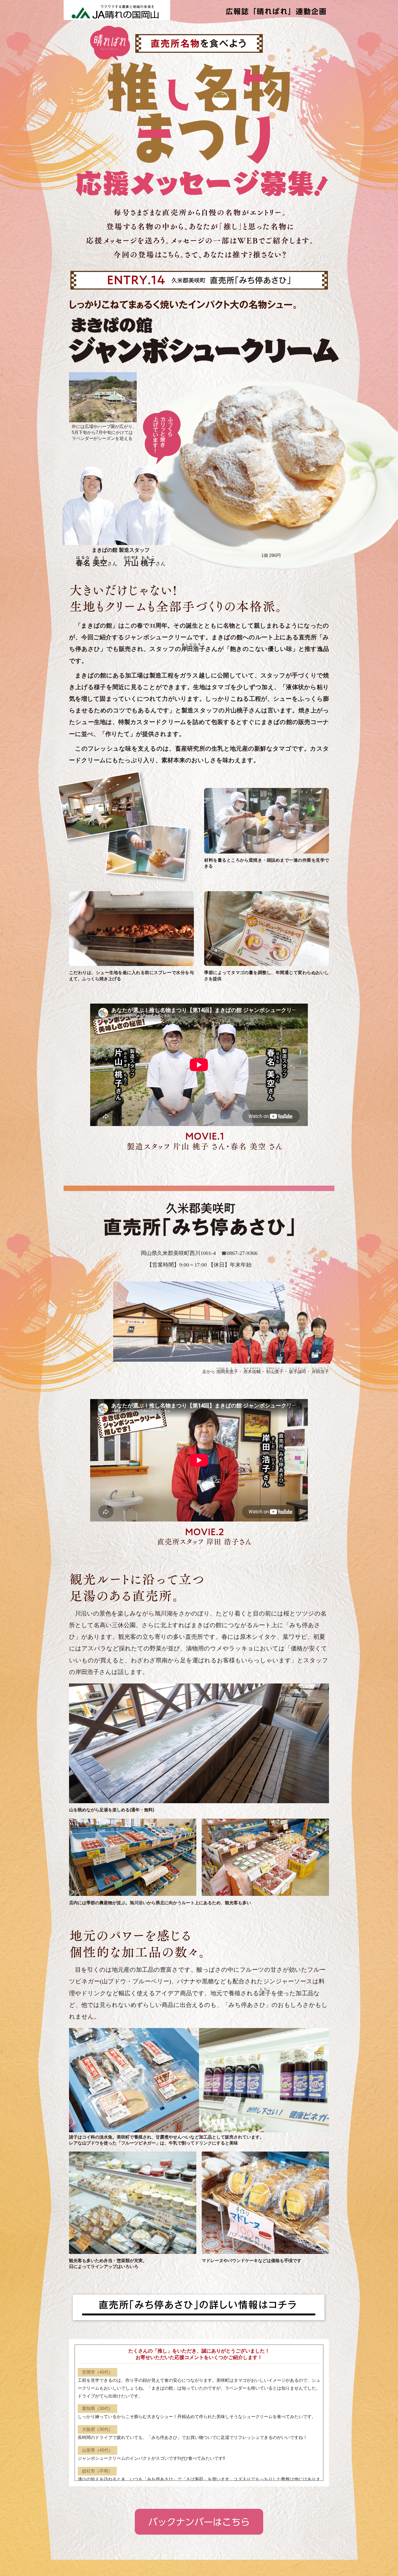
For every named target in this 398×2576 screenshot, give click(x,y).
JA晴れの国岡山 (117, 10)
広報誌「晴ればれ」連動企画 (276, 10)
